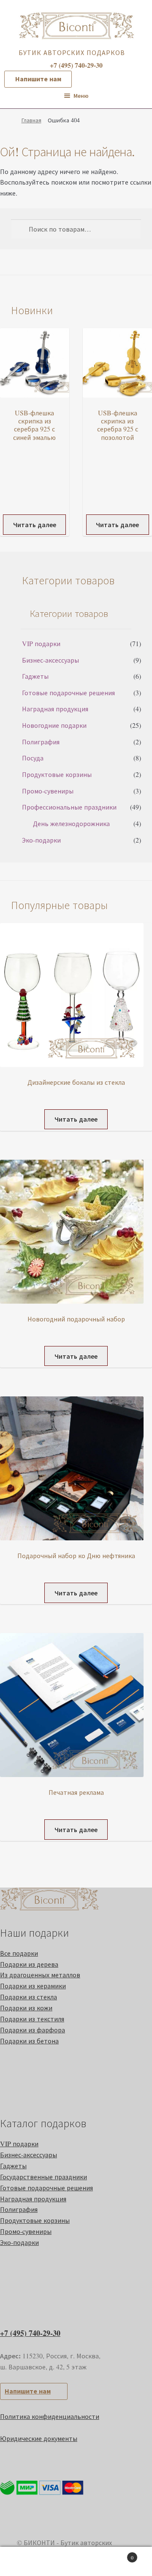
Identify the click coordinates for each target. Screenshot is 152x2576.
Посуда (33, 758)
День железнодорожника (71, 823)
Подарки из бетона (29, 2041)
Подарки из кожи (26, 2008)
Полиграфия (41, 742)
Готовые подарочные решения (68, 692)
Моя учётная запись (25, 2562)
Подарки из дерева (29, 1964)
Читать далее (35, 524)
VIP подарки (41, 643)
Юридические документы (39, 2438)
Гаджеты (35, 676)
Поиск (76, 2562)
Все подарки (19, 1953)
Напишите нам (38, 79)
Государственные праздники (43, 2177)
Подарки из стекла (28, 1997)
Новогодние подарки (54, 725)
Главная (31, 120)
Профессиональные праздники (69, 807)
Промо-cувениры (48, 791)
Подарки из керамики (33, 1986)
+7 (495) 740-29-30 (30, 2333)
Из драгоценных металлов (40, 1975)
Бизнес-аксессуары (50, 660)
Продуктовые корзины (57, 774)
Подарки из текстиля (32, 2019)
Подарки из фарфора (33, 2030)
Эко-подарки (41, 840)
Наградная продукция (55, 709)
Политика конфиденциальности (50, 2416)
